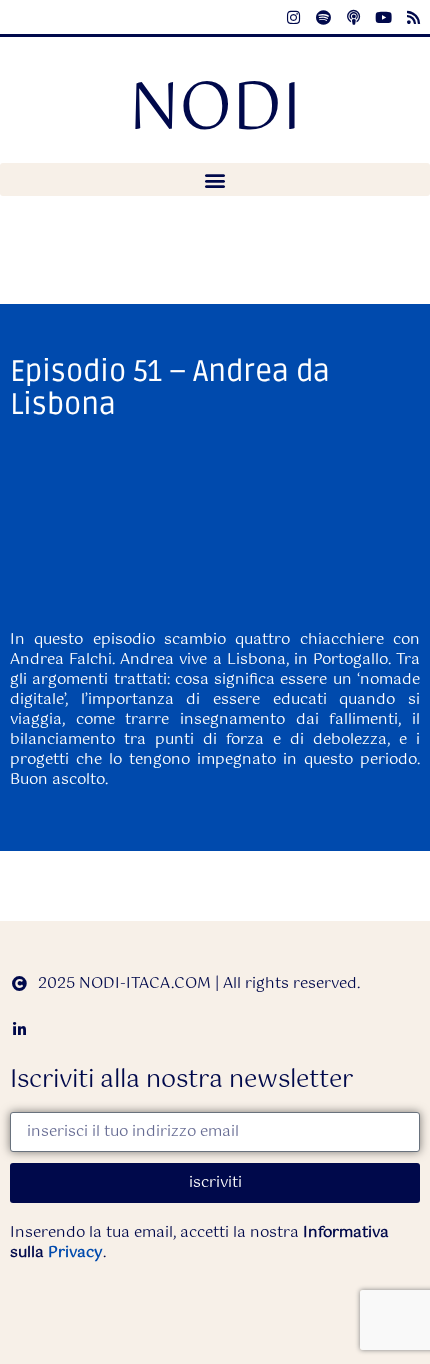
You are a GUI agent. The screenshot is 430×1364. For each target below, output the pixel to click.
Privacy (75, 1252)
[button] (215, 179)
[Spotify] (323, 17)
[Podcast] (353, 17)
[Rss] (413, 17)
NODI (215, 110)
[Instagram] (293, 17)
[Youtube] (383, 17)
